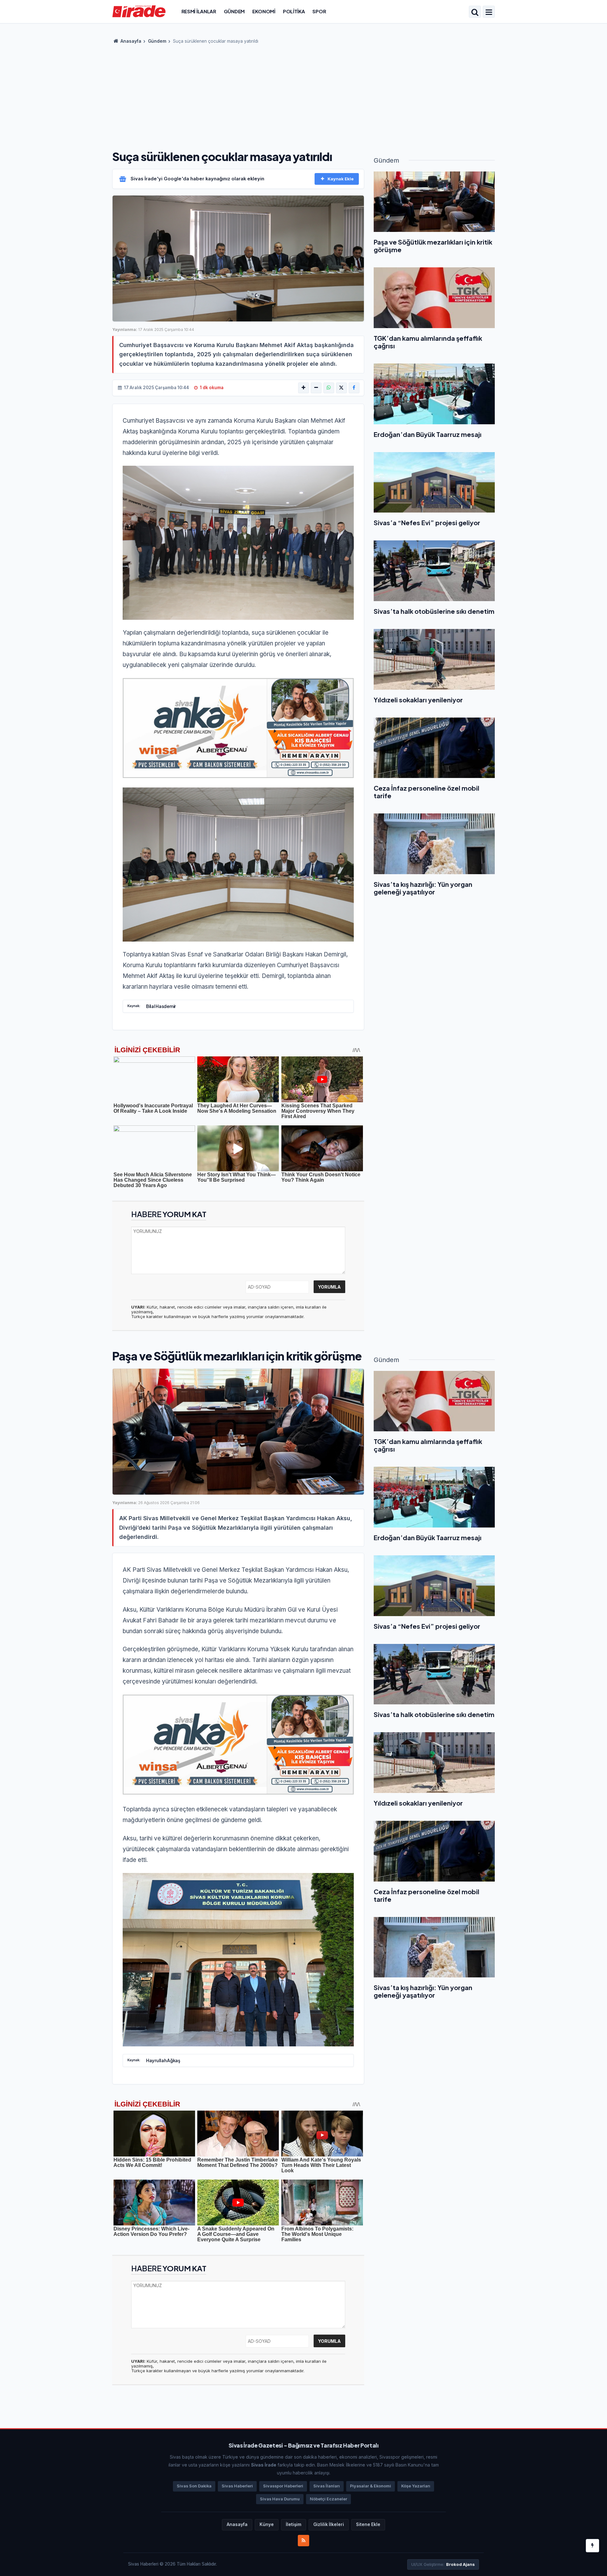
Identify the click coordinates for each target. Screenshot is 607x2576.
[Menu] (489, 12)
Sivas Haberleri (237, 2486)
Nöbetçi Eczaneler (328, 2499)
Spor (319, 11)
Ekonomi (264, 11)
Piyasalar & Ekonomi (371, 2486)
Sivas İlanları (327, 2486)
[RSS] (303, 2541)
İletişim (294, 2524)
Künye (267, 2524)
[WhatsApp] (329, 388)
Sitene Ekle (368, 2524)
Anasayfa (130, 41)
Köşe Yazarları (416, 2486)
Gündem (234, 11)
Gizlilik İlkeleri (329, 2524)
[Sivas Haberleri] (139, 11)
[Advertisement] (303, 95)
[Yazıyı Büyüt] (303, 388)
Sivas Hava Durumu (280, 2499)
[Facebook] (354, 388)
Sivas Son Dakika (194, 2486)
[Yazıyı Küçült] (316, 388)
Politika (294, 11)
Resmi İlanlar (199, 11)
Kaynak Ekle (341, 179)
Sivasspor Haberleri (283, 2486)
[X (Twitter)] (341, 388)
